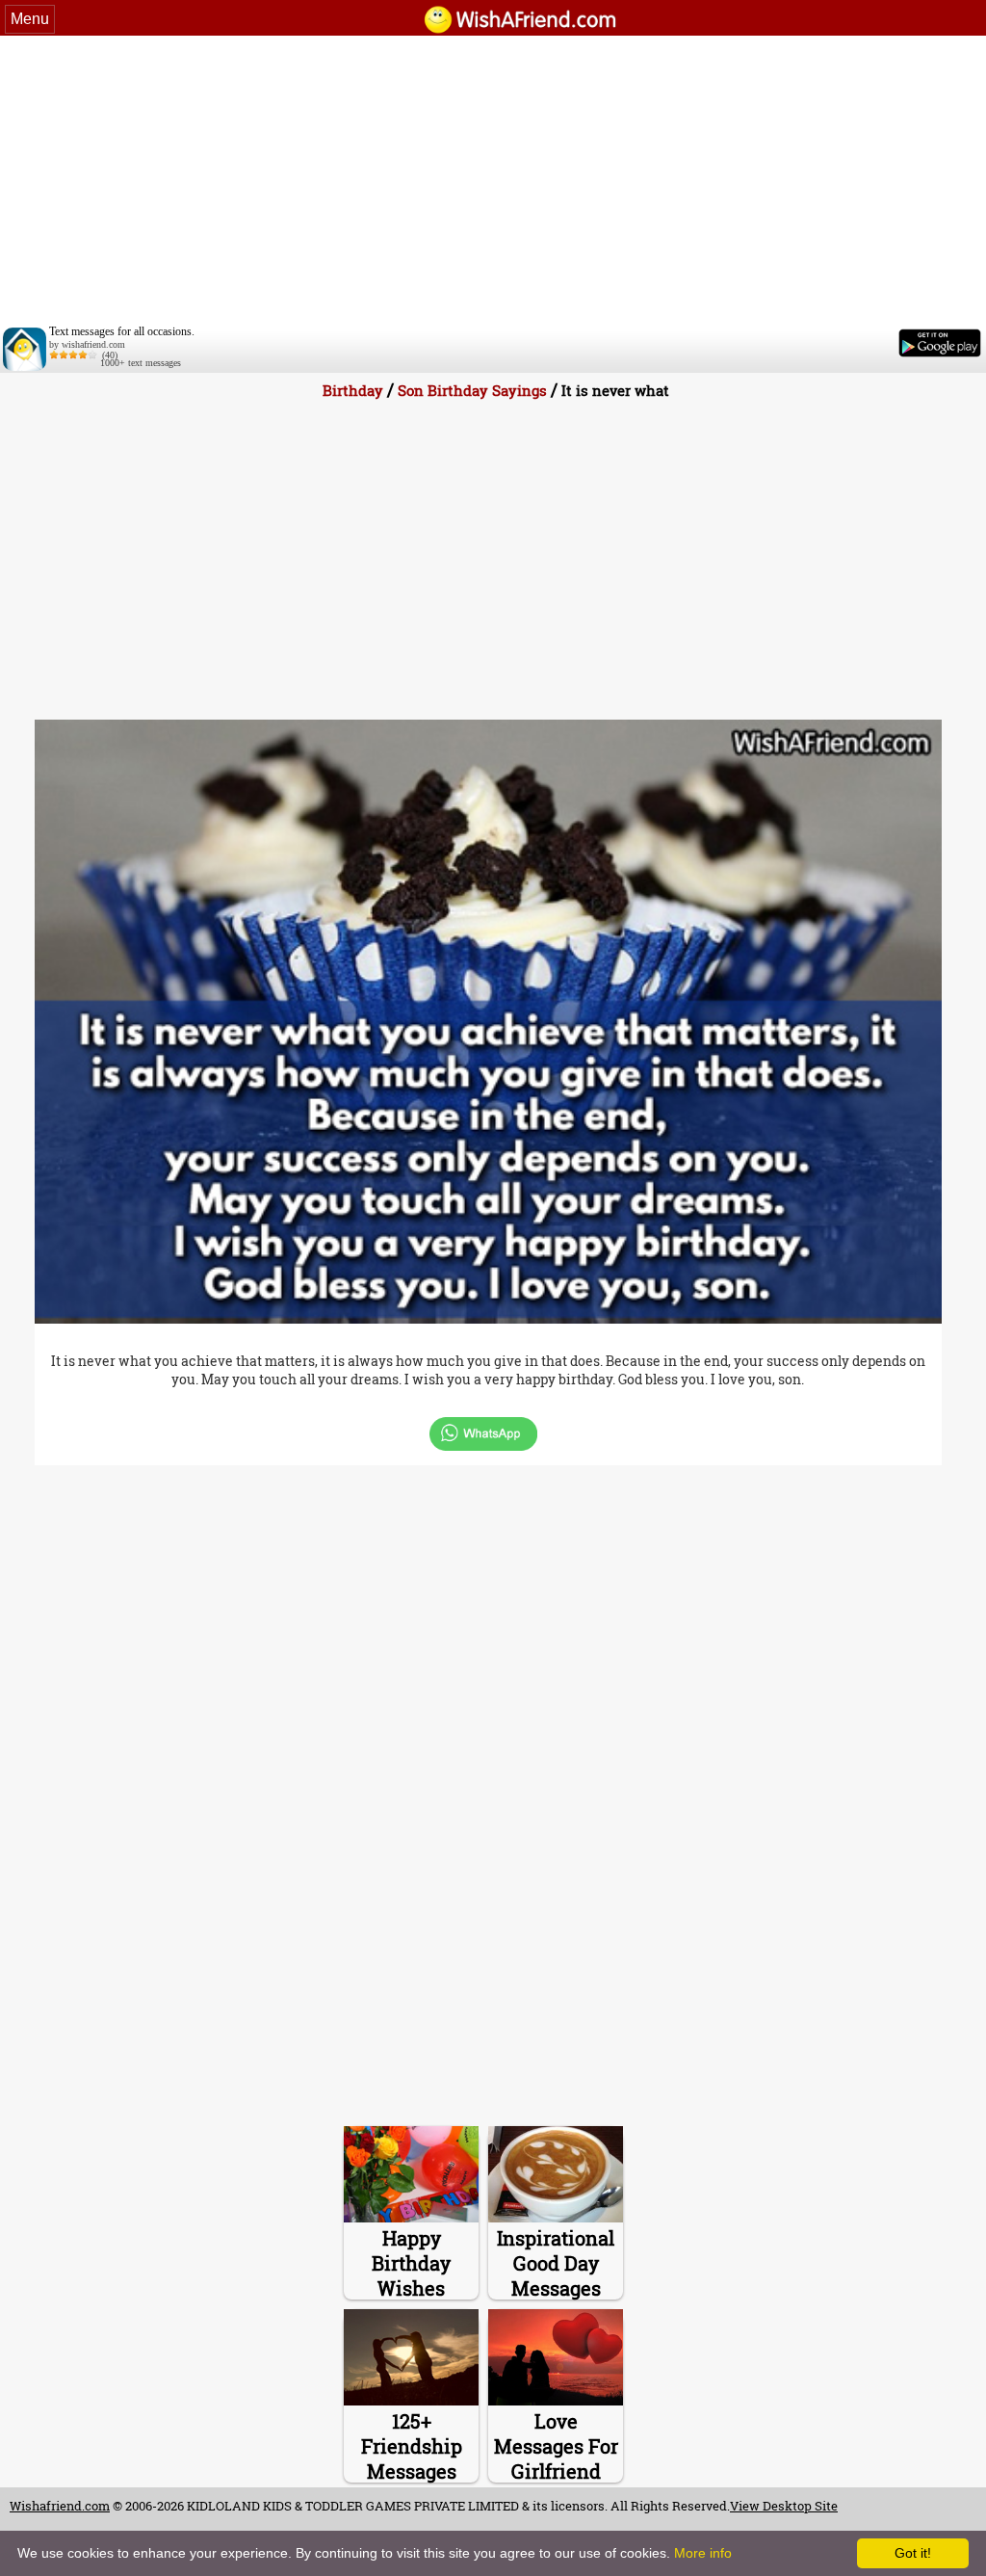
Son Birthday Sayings (472, 390)
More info (703, 2553)
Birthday (353, 390)
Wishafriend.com (60, 2506)
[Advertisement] (493, 180)
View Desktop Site (784, 2506)
